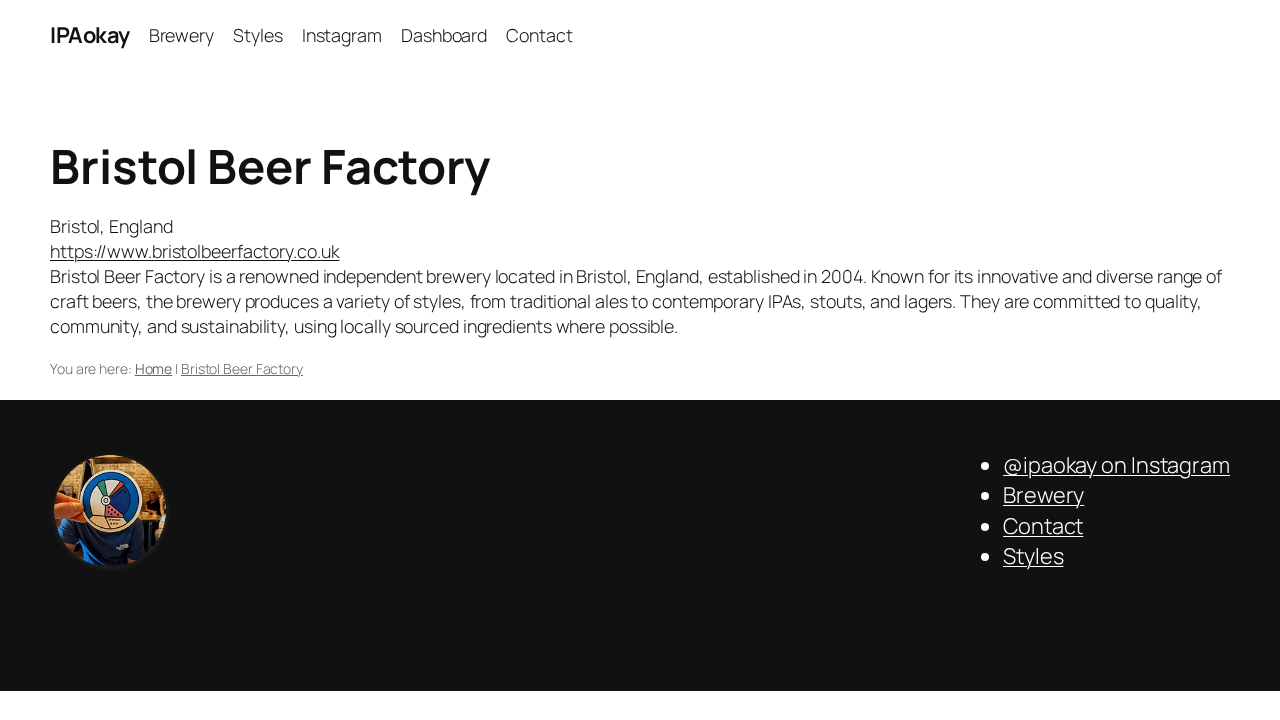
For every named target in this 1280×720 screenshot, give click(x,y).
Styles (1033, 556)
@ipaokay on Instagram (1116, 465)
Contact (1043, 526)
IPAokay (90, 35)
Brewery (1043, 495)
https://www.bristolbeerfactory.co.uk (194, 251)
